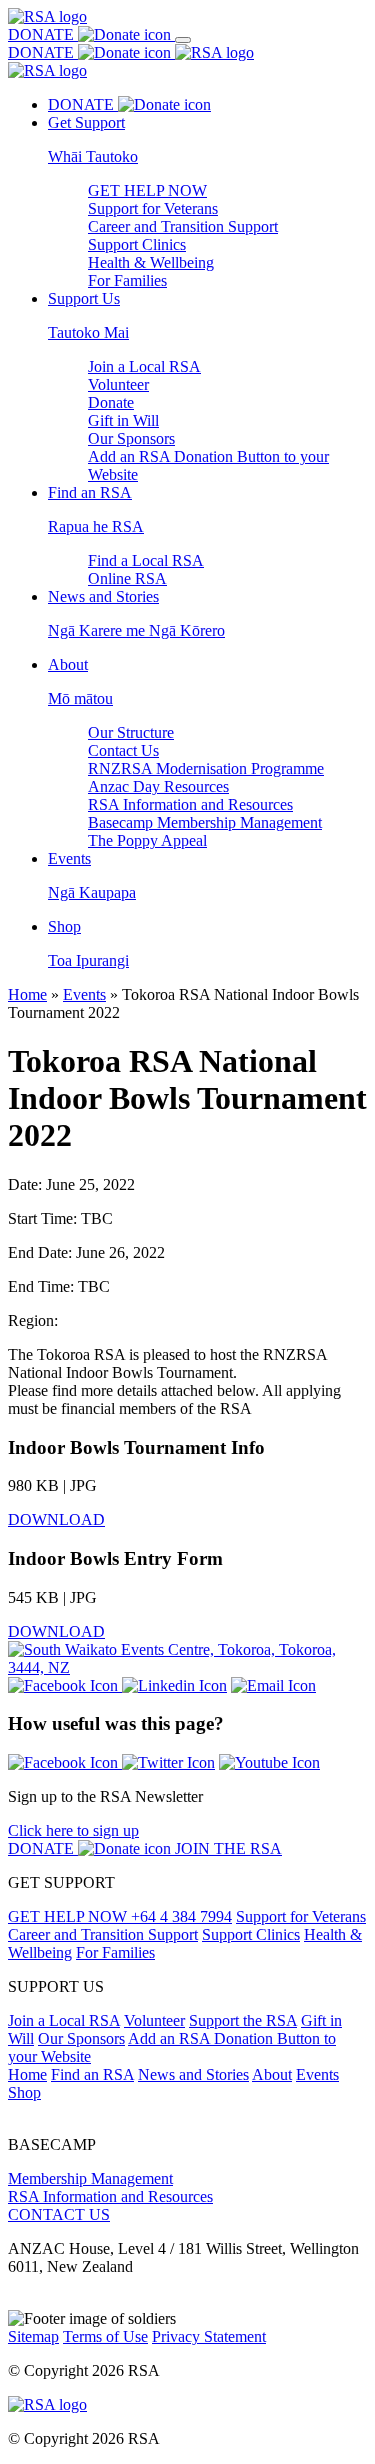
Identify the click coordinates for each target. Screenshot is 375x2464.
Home (27, 994)
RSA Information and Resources (190, 804)
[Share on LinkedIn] (174, 1685)
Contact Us (123, 750)
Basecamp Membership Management (205, 822)
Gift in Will (123, 420)
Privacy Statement (209, 2336)
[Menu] (183, 40)
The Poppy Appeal (147, 840)
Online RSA (127, 578)
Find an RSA (92, 2074)
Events (84, 994)
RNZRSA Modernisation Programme (206, 768)
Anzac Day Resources (158, 786)
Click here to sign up (73, 1830)
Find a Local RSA (146, 560)
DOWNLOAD (56, 1519)
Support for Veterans (153, 208)
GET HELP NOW (147, 190)
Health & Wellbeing (151, 262)
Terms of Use (105, 2336)
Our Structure (131, 732)
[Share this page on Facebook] (65, 1685)
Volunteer (118, 384)
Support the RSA (243, 2020)
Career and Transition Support (183, 226)
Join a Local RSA (144, 366)
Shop (24, 2092)
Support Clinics (137, 244)
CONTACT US (59, 2214)
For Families (127, 280)
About (272, 2074)
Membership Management (90, 2178)
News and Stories (193, 2074)
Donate (111, 402)
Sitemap (33, 2336)
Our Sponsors (131, 438)
